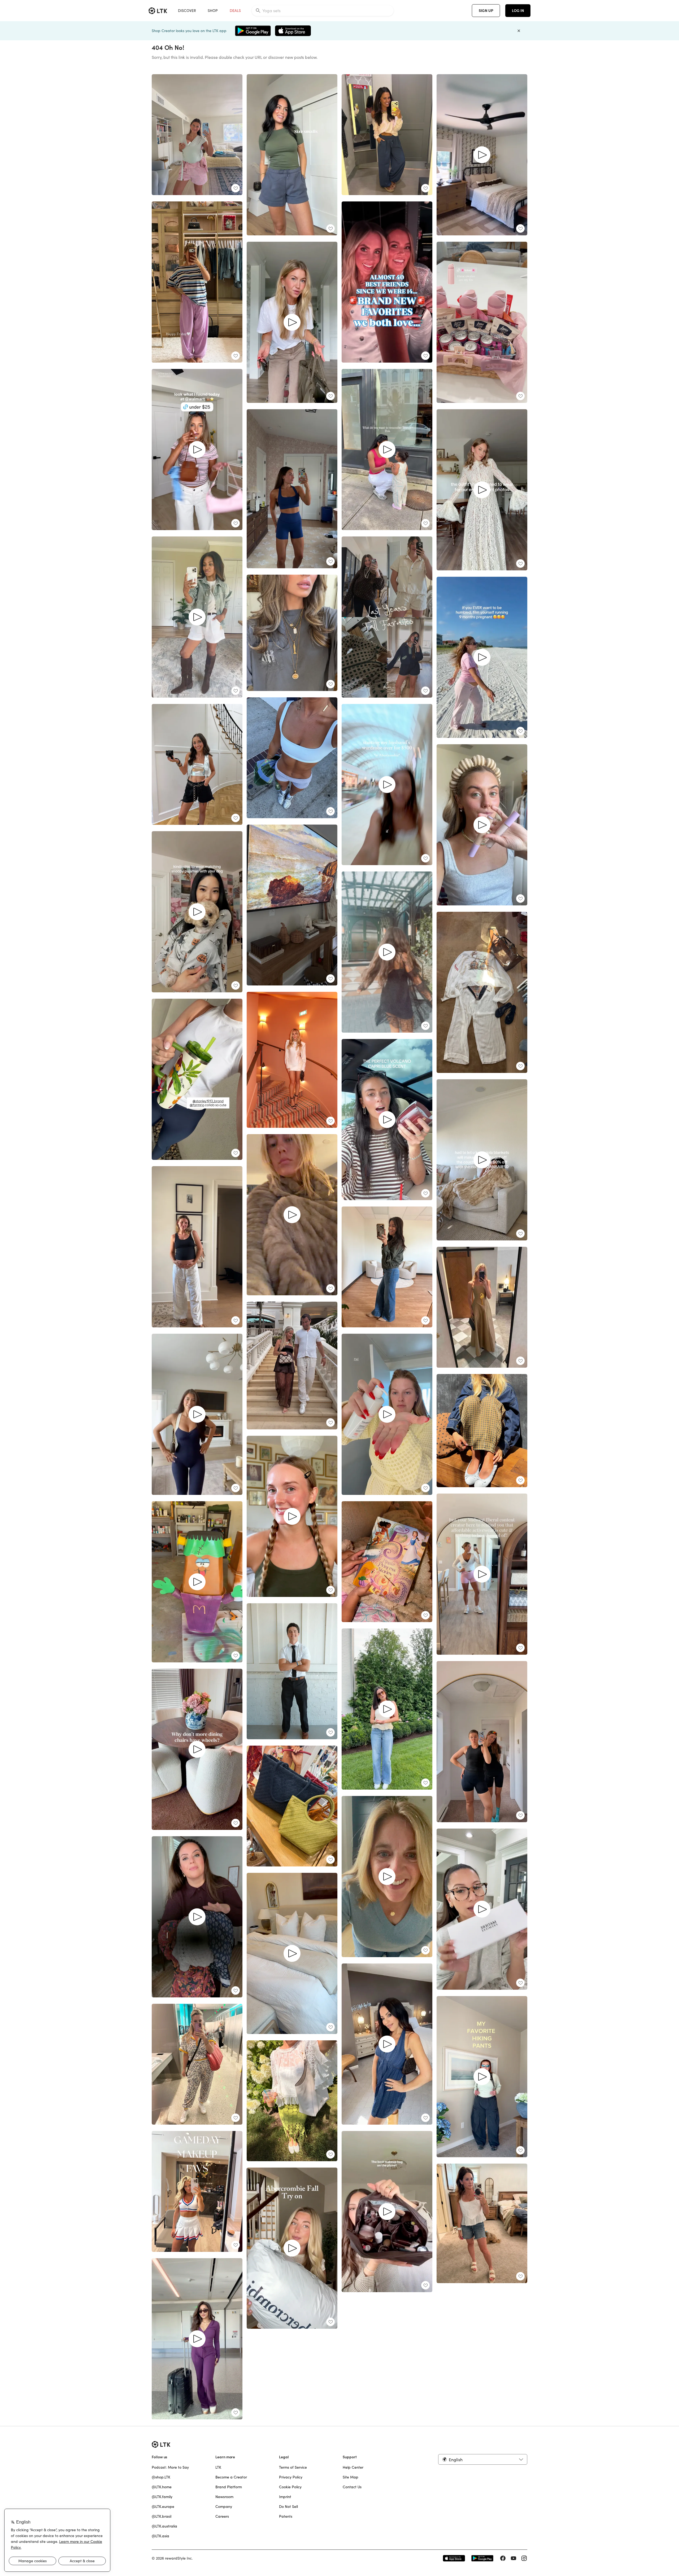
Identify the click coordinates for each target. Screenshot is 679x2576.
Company (224, 2507)
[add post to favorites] (236, 188)
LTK (218, 2467)
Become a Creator (231, 2477)
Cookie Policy (290, 2487)
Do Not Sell (288, 2507)
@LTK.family (162, 2497)
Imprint (285, 2497)
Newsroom (224, 2497)
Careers (222, 2516)
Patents (286, 2516)
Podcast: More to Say (170, 2467)
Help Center (353, 2467)
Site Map (351, 2477)
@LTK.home (162, 2487)
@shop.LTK (161, 2477)
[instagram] (524, 2558)
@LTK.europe (163, 2507)
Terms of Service (293, 2467)
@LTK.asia (160, 2536)
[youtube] (513, 2558)
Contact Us (352, 2487)
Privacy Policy (291, 2477)
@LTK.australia (164, 2526)
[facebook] (503, 2558)
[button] (483, 2459)
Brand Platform (229, 2487)
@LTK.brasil (162, 2516)
